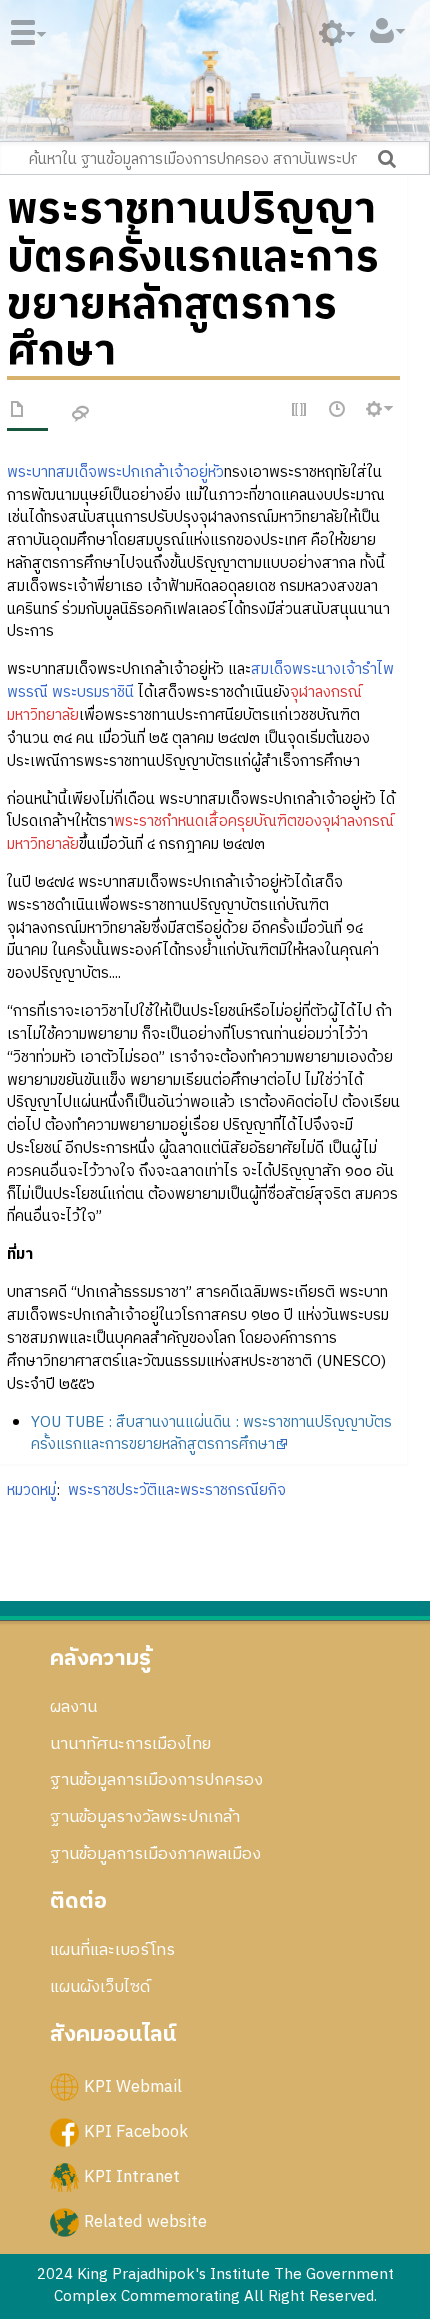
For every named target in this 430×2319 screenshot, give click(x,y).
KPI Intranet (132, 2177)
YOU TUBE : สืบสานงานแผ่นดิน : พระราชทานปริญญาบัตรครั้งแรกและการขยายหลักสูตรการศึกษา (211, 1434)
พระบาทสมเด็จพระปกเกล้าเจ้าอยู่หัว (115, 472)
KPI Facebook (136, 2132)
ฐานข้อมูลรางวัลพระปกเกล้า (145, 1817)
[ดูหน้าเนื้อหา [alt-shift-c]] (18, 413)
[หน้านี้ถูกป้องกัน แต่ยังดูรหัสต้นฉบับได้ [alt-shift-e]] (300, 410)
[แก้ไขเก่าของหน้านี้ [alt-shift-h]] (338, 410)
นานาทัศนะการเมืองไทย (130, 1744)
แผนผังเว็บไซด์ (100, 1987)
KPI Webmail (133, 2087)
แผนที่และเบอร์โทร (112, 1950)
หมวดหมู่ (31, 1490)
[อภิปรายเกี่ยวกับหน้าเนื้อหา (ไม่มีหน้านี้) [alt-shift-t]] (81, 414)
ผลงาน (73, 1707)
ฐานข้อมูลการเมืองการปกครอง (156, 1780)
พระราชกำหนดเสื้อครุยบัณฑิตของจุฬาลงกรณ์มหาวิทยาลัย (200, 833)
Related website (145, 2222)
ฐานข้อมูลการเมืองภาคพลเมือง (155, 1854)
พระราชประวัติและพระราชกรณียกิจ (177, 1490)
